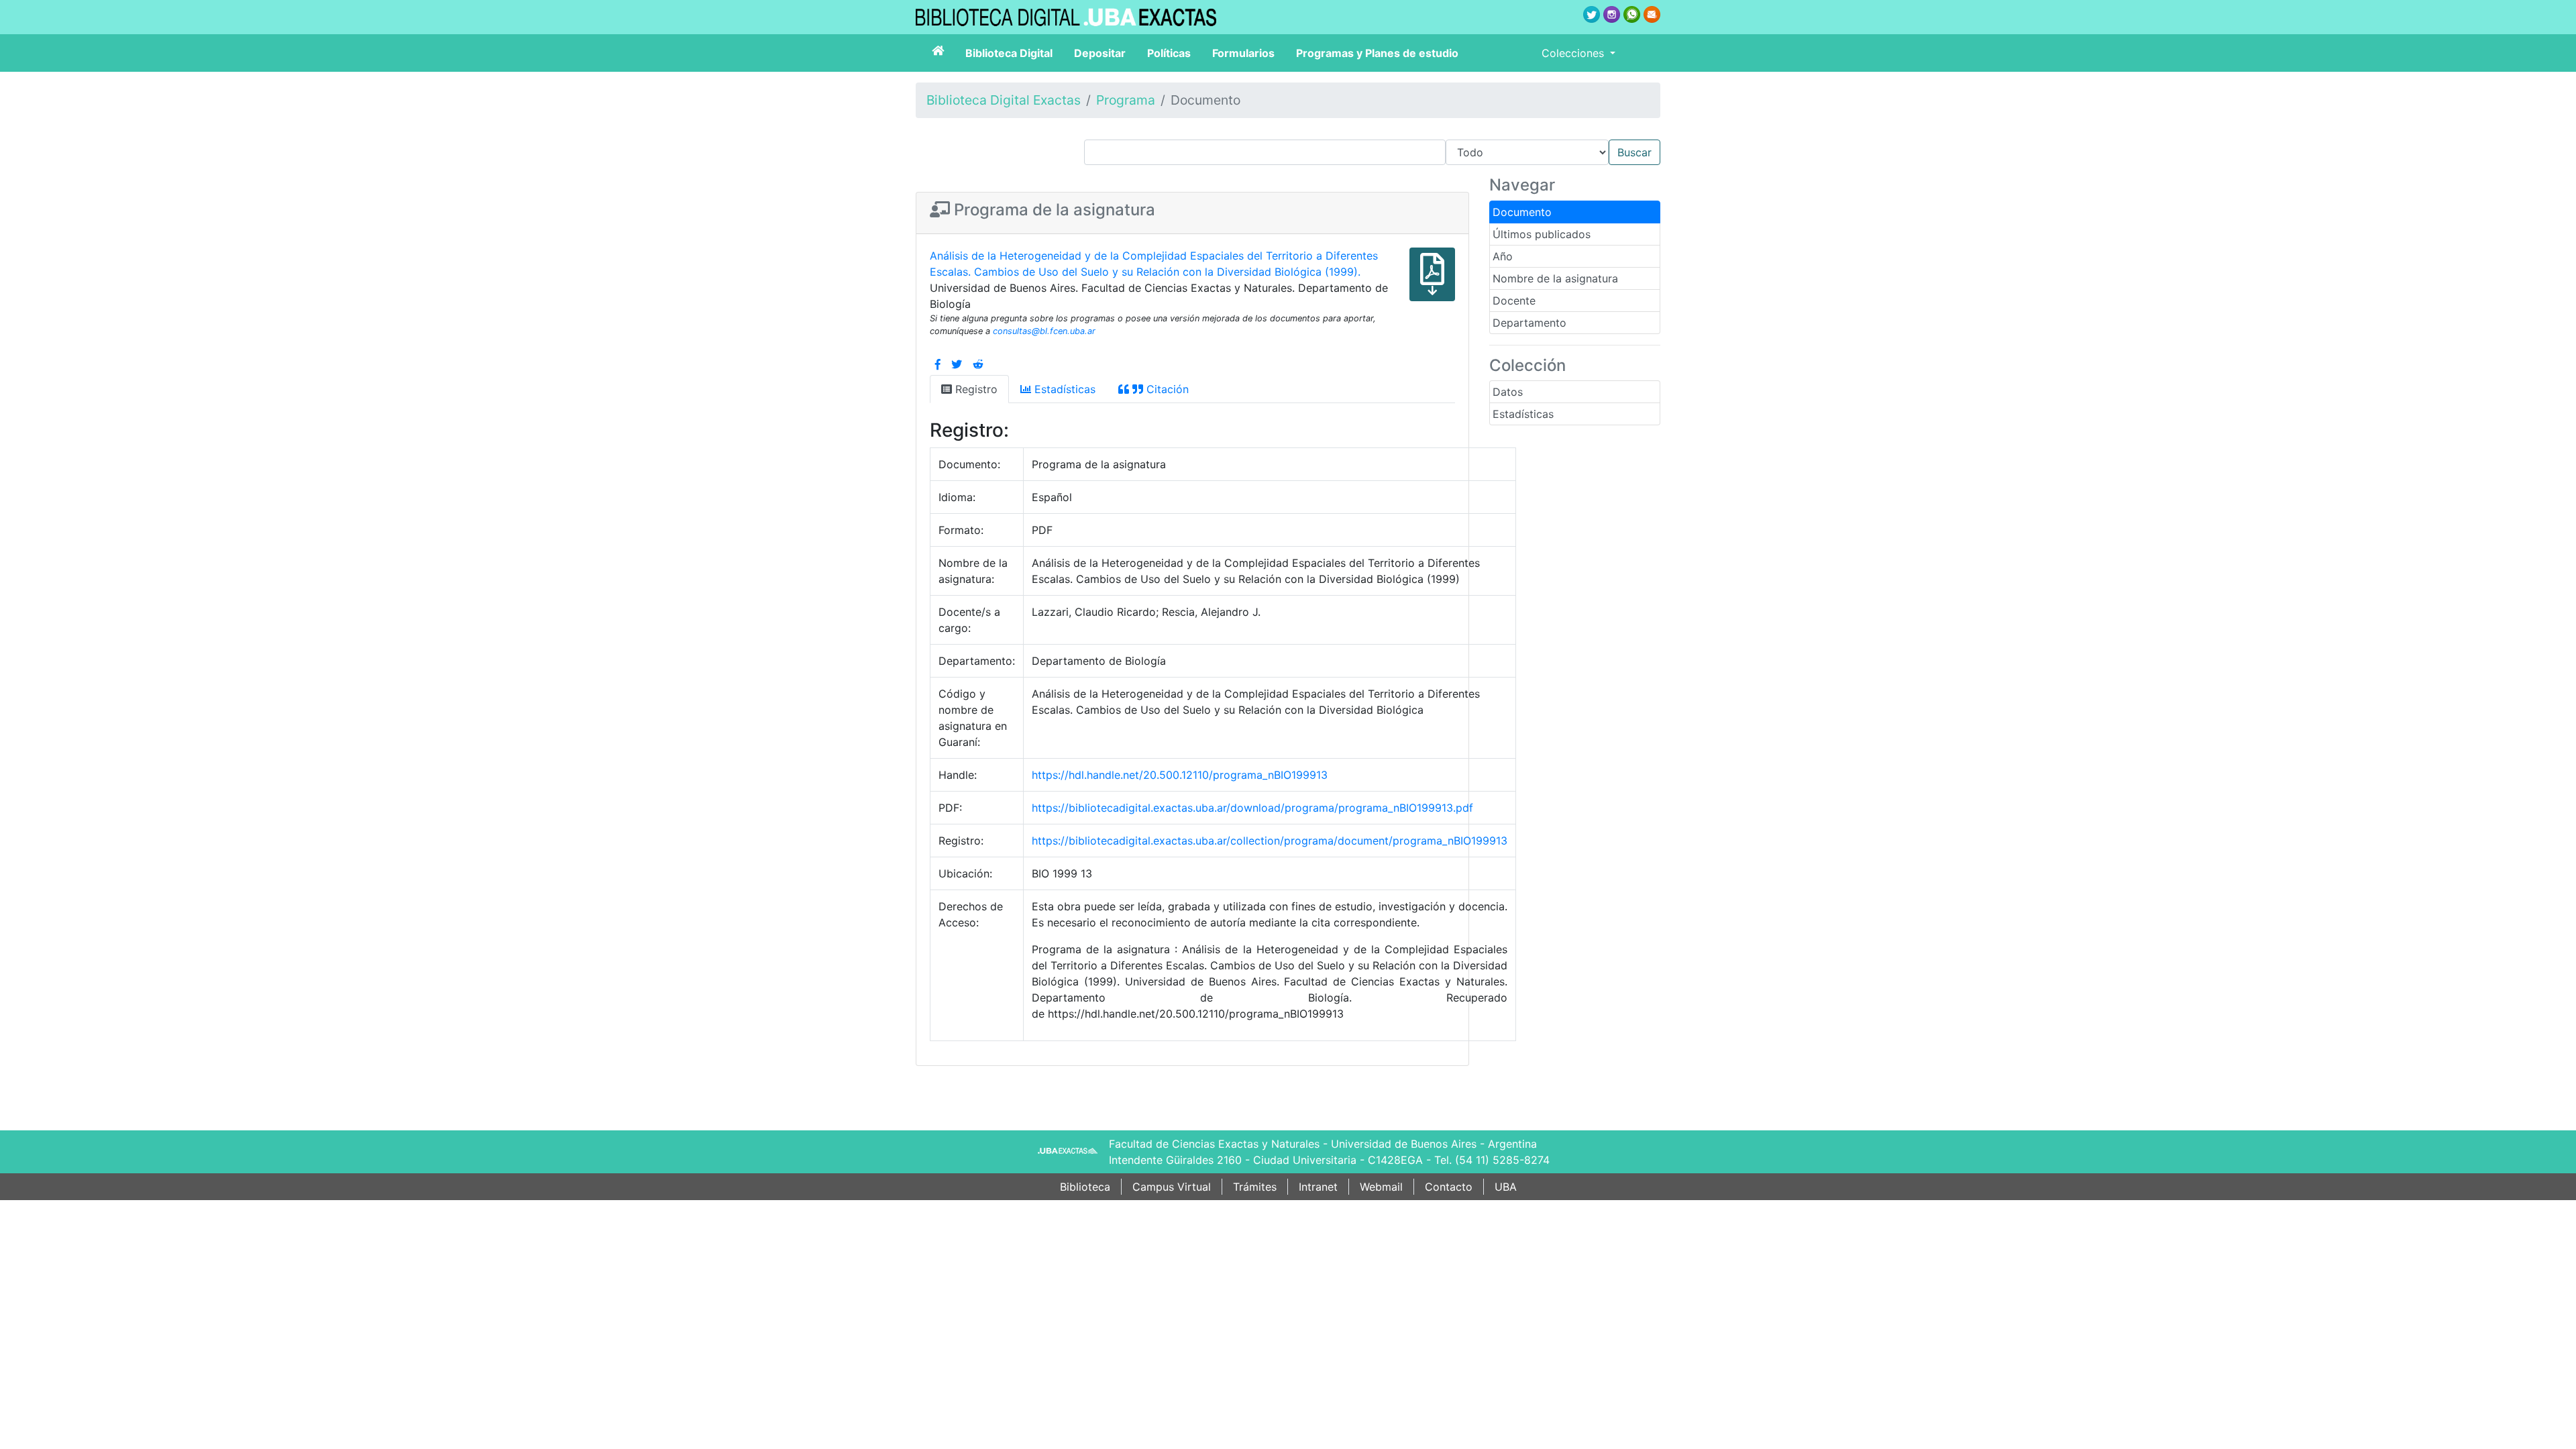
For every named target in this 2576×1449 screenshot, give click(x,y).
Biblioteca (1085, 1187)
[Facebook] (938, 364)
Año (1503, 256)
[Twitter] (957, 364)
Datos (1508, 392)
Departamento (1529, 323)
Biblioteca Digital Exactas (1004, 100)
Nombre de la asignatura (1555, 278)
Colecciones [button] (1574, 53)
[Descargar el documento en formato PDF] (1432, 284)
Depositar (1100, 53)
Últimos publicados (1542, 234)
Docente (1514, 301)
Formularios (1243, 53)
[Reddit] (978, 364)
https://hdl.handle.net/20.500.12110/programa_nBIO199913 (1180, 775)
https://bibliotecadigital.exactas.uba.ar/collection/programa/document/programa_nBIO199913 (1270, 841)
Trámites (1255, 1187)
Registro (975, 389)
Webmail (1381, 1187)
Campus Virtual (1172, 1187)
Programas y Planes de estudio (1377, 53)
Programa (1126, 100)
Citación (1166, 389)
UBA (1506, 1187)
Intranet (1318, 1187)
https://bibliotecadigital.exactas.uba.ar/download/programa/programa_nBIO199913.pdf (1252, 808)
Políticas (1169, 53)
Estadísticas (1523, 414)
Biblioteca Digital (1009, 53)
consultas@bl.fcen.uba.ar (1044, 331)
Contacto (1449, 1187)
